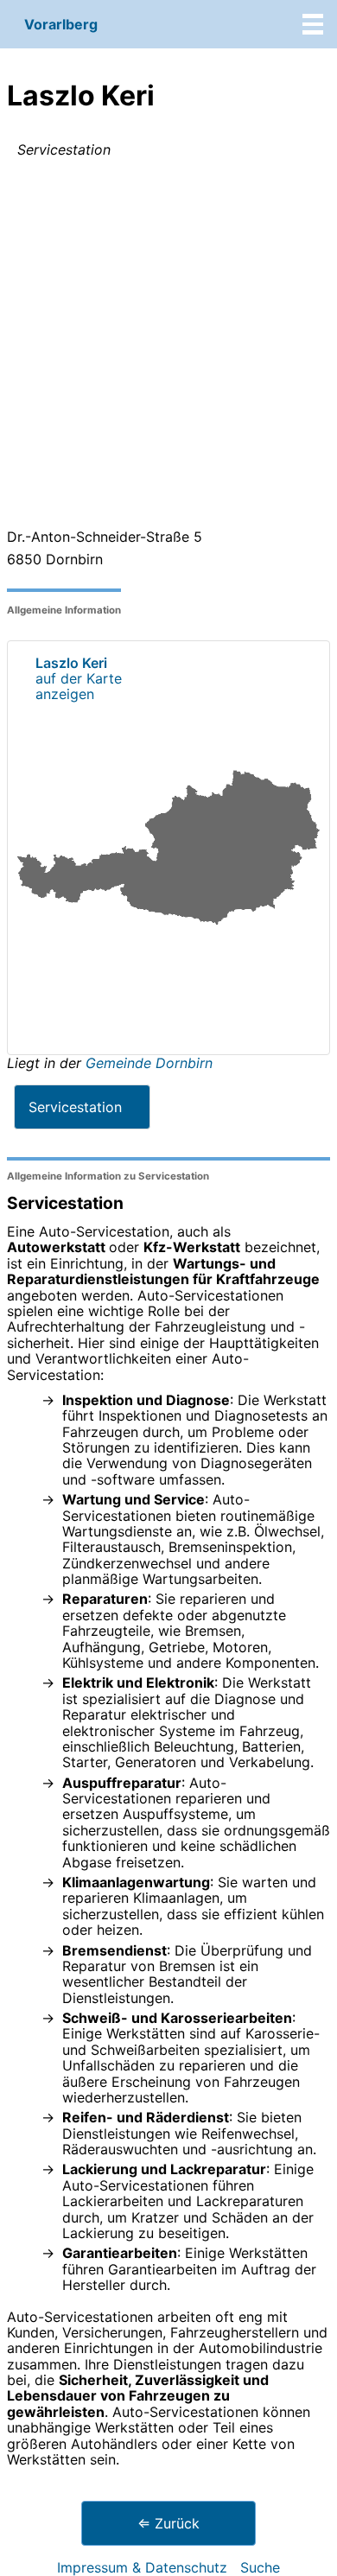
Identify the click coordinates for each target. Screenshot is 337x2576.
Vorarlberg (61, 24)
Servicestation (75, 1107)
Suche (260, 2567)
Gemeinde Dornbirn (149, 1063)
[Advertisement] (168, 347)
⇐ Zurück (168, 2523)
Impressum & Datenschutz (142, 2567)
